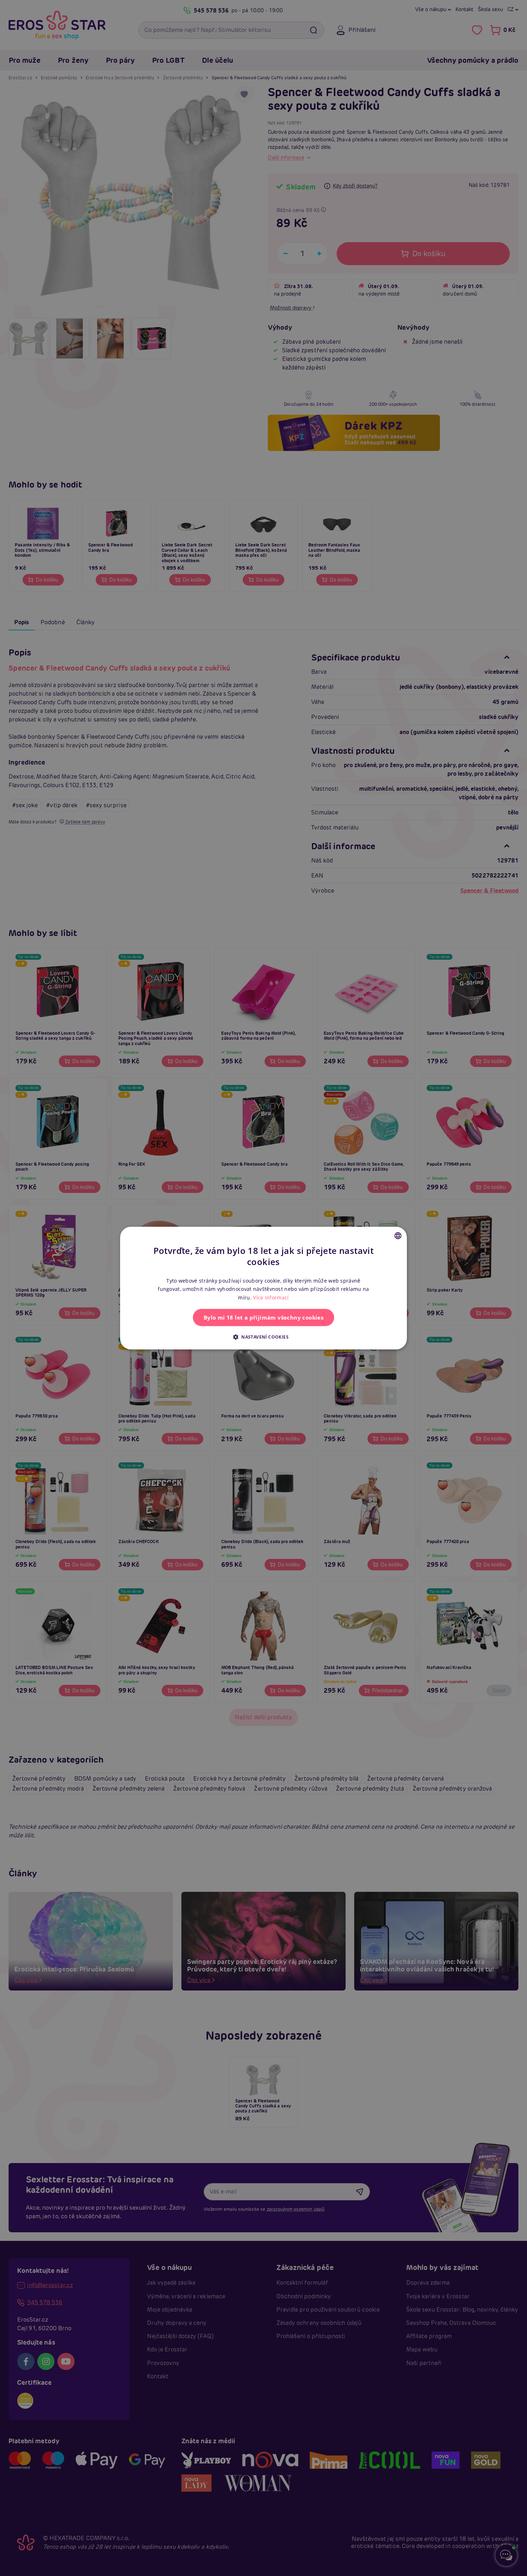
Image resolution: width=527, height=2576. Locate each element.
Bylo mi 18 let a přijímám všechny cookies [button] (263, 1317)
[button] (263, 1337)
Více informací (271, 1298)
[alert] (263, 1288)
